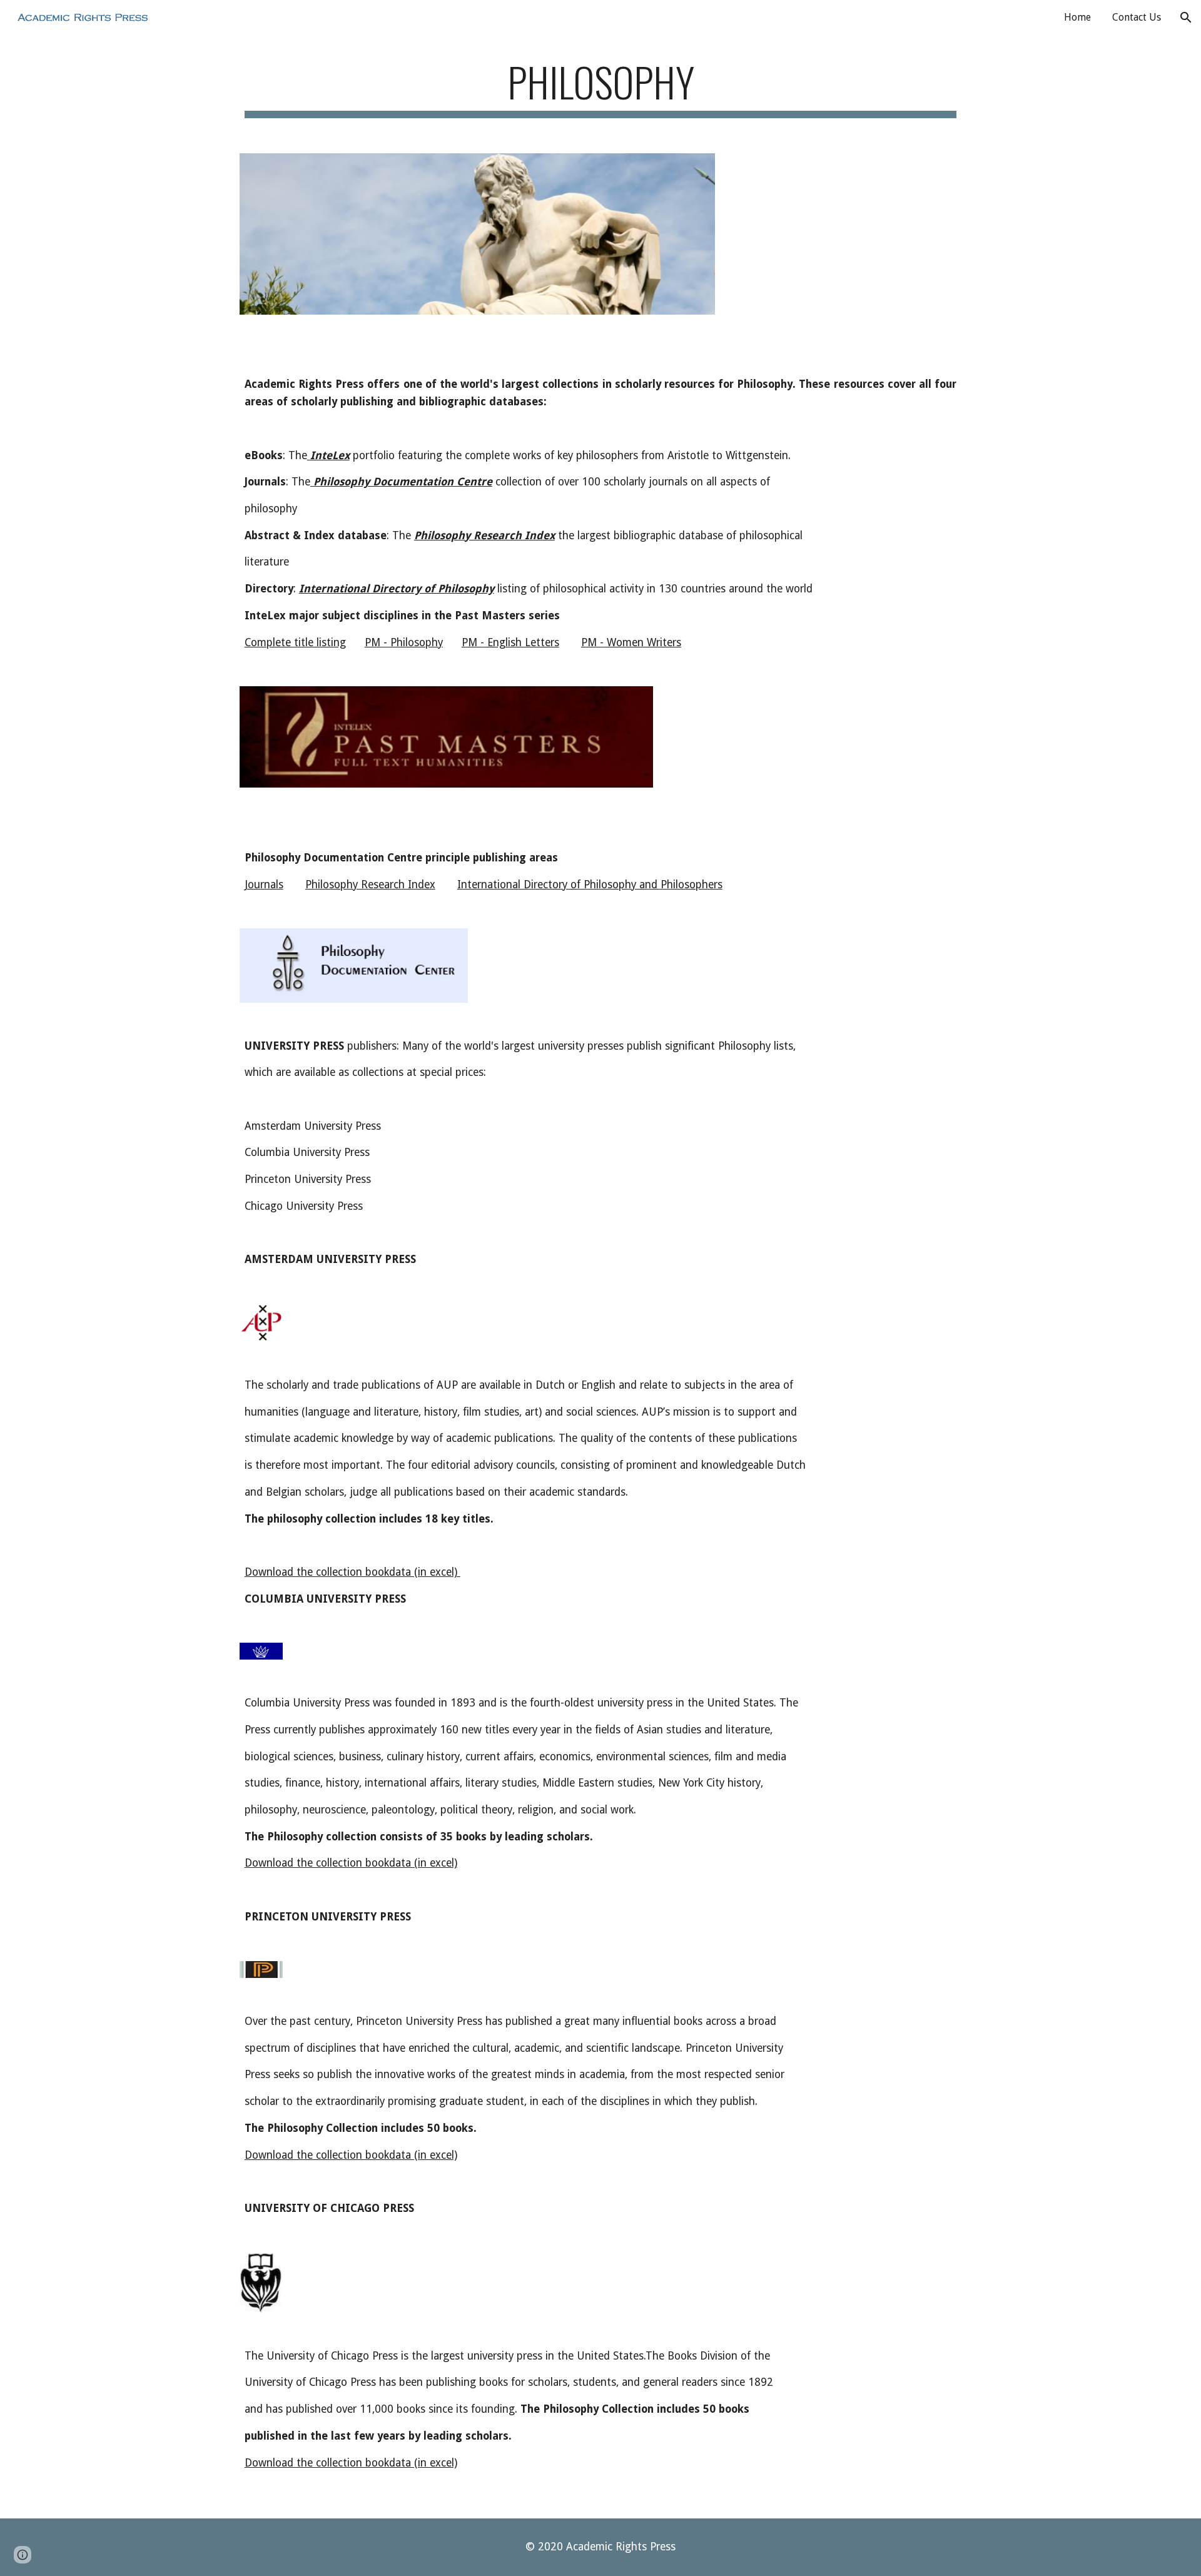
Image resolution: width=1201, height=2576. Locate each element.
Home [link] (1077, 17)
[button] (1186, 18)
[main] (600, 88)
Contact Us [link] (1137, 17)
